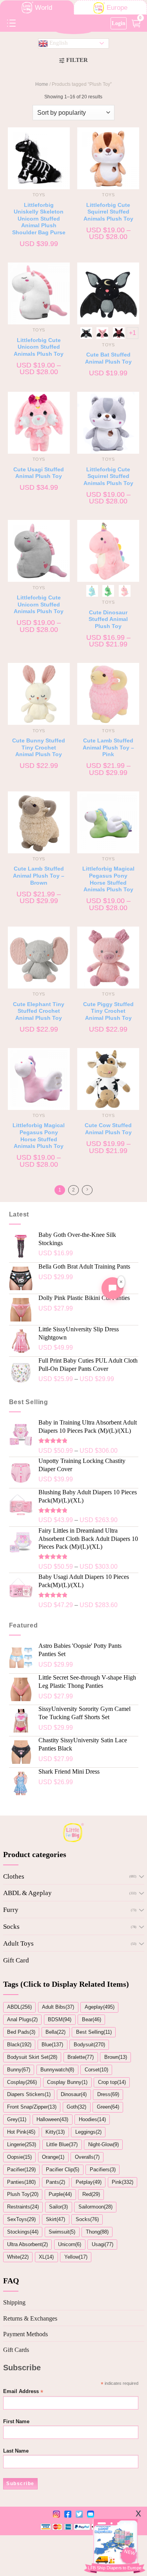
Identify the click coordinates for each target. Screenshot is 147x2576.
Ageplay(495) (100, 2007)
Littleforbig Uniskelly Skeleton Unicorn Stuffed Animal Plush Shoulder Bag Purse (39, 219)
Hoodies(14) (92, 2119)
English (58, 43)
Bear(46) (92, 2019)
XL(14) (46, 2257)
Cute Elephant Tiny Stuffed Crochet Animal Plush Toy (39, 1011)
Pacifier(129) (21, 2170)
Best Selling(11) (94, 2032)
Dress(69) (108, 2094)
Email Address (23, 2392)
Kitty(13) (55, 2132)
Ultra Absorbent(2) (27, 2244)
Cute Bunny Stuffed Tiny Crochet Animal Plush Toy (39, 748)
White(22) (18, 2257)
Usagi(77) (103, 2244)
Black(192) (19, 2045)
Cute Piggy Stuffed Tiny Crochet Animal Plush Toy (108, 1011)
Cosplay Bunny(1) (67, 2082)
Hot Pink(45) (21, 2132)
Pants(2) (55, 2182)
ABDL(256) (19, 2007)
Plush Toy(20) (23, 2194)
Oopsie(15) (19, 2157)
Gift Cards (16, 2350)
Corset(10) (96, 2070)
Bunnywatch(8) (57, 2070)
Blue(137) (52, 2045)
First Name (16, 2422)
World (44, 8)
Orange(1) (53, 2157)
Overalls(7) (87, 2157)
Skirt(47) (55, 2219)
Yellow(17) (76, 2257)
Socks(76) (87, 2219)
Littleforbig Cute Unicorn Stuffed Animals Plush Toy (39, 347)
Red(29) (91, 2194)
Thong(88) (97, 2232)
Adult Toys (18, 1943)
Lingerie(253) (22, 2144)
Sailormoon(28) (95, 2207)
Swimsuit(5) (62, 2232)
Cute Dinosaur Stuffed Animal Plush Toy (108, 619)
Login (119, 23)
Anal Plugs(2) (22, 2019)
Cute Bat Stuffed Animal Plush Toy (108, 358)
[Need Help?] (113, 1288)
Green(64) (108, 2107)
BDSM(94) (60, 2019)
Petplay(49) (89, 2182)
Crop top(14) (112, 2082)
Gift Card (16, 1960)
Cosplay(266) (22, 2082)
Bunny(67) (19, 2070)
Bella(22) (55, 2032)
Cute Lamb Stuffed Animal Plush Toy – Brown (39, 876)
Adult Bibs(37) (58, 2007)
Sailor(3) (58, 2207)
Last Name (16, 2451)
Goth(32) (76, 2107)
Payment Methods (25, 2334)
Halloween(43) (52, 2119)
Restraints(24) (23, 2207)
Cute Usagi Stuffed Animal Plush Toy (39, 473)
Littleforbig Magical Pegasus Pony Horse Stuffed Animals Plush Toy (108, 879)
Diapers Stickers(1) (29, 2094)
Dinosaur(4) (74, 2094)
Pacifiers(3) (103, 2170)
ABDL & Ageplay (27, 1893)
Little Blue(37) (62, 2144)
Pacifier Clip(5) (63, 2170)
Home (42, 84)
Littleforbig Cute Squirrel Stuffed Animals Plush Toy (108, 212)
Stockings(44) (23, 2232)
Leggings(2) (88, 2132)
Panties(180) (21, 2182)
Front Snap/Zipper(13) (32, 2107)
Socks (11, 1927)
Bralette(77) (81, 2057)
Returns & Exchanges (30, 2318)
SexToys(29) (21, 2219)
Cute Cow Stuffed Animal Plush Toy (108, 1129)
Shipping (14, 2302)
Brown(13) (116, 2057)
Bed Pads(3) (21, 2032)
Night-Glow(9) (103, 2144)
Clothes (14, 1876)
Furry (11, 1910)
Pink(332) (122, 2182)
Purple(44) (60, 2194)
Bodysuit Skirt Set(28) (32, 2057)
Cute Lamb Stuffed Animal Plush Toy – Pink (108, 748)
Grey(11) (17, 2119)
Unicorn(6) (70, 2244)
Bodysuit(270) (89, 2045)
